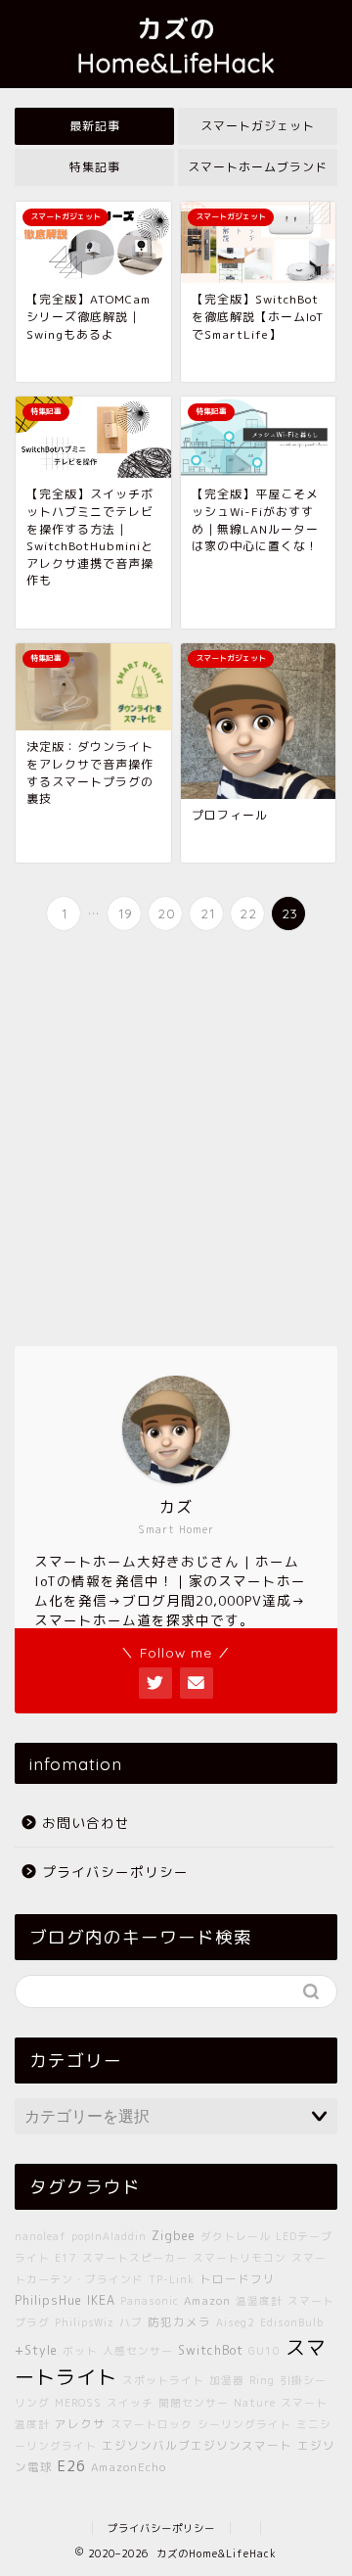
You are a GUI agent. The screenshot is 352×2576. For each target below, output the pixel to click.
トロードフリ (238, 2279)
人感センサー (138, 2351)
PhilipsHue (48, 2300)
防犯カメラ (179, 2322)
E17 (66, 2258)
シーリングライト (244, 2424)
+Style (36, 2350)
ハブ (131, 2322)
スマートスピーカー (135, 2258)
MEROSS (78, 2403)
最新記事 (95, 126)
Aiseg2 (236, 2322)
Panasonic (150, 2301)
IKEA (101, 2300)
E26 (72, 2466)
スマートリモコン (240, 2258)
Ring (262, 2380)
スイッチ (130, 2403)
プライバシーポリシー (115, 1872)
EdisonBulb (292, 2322)
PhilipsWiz (85, 2322)
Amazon (207, 2301)
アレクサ (80, 2424)
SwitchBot (211, 2350)
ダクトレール (236, 2236)
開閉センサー (194, 2403)
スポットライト (163, 2380)
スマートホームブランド (258, 167)
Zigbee (174, 2236)
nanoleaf (41, 2236)
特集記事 (95, 167)
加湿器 (227, 2380)
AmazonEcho (129, 2467)
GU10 (264, 2351)
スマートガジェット (258, 126)
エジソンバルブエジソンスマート (197, 2446)
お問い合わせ (86, 1823)
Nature (255, 2403)
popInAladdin (109, 2236)
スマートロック (152, 2424)
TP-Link (172, 2279)
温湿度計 (259, 2301)
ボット (80, 2351)
